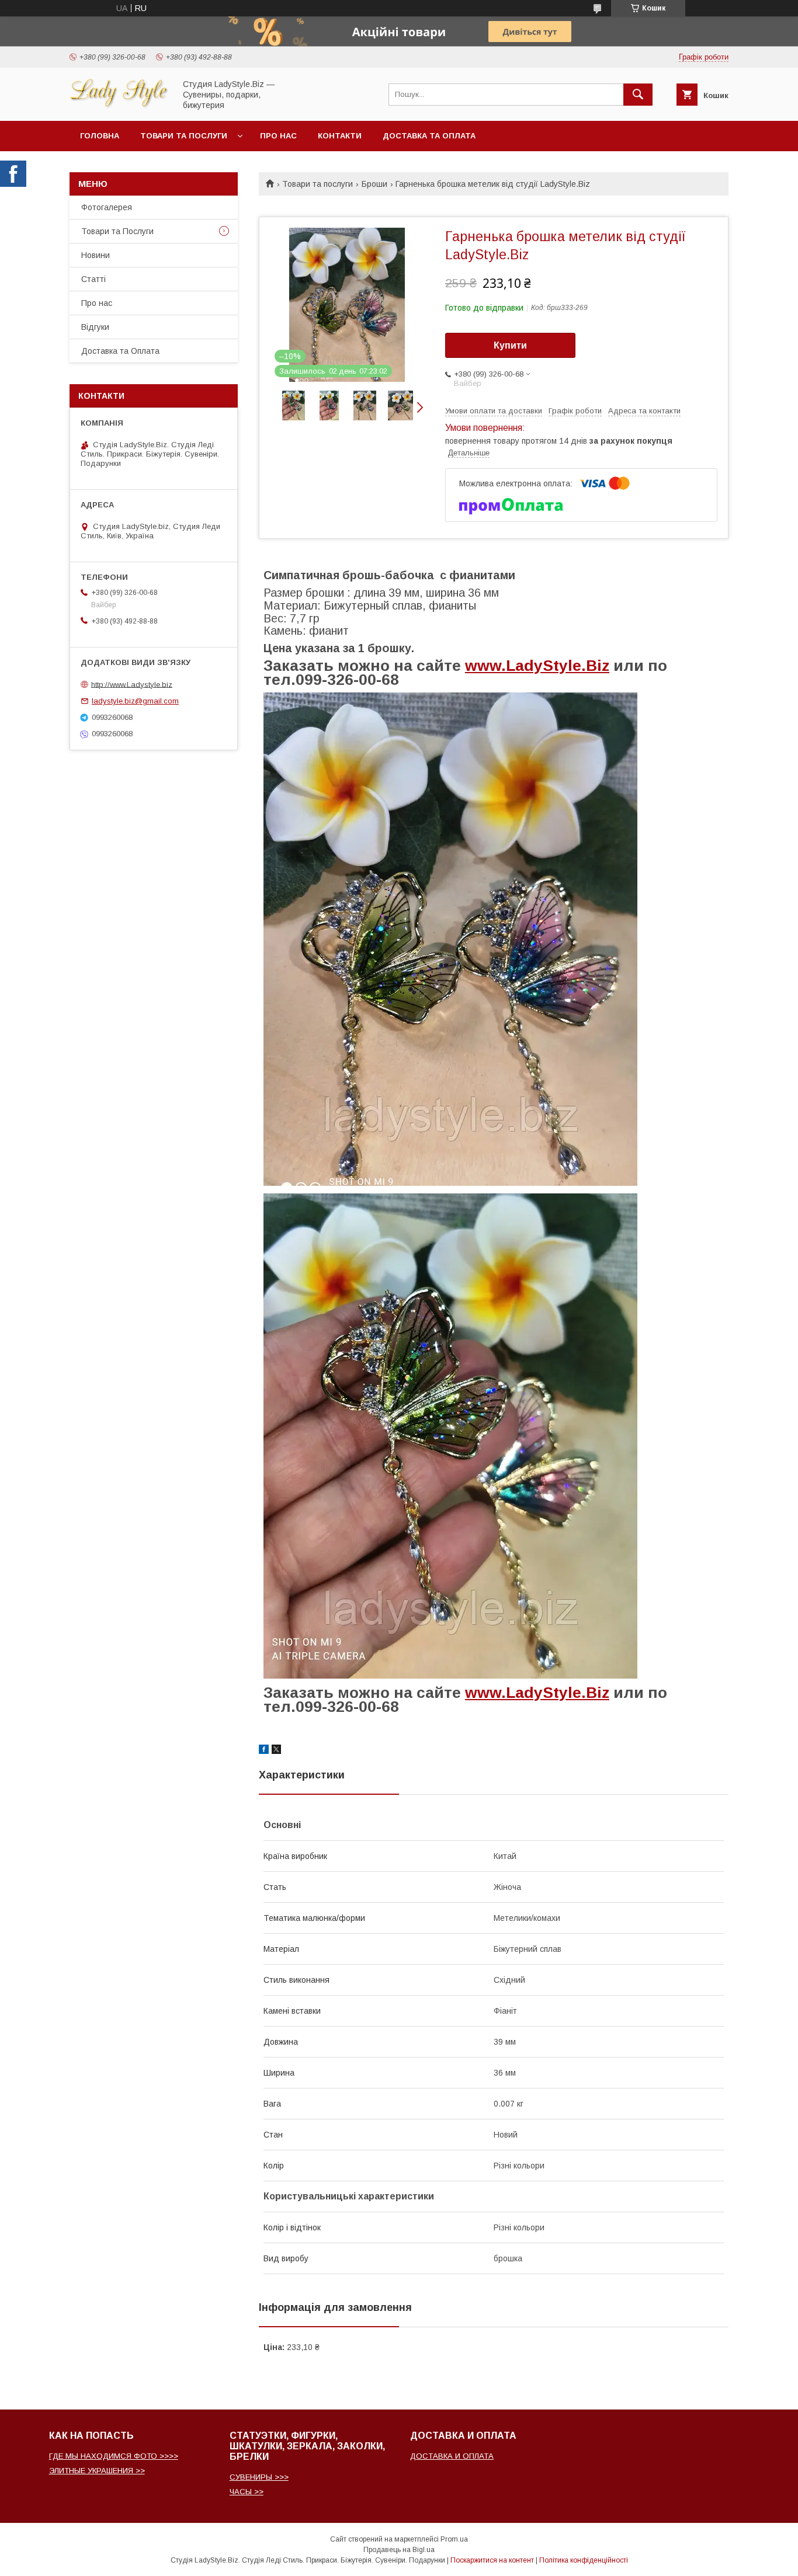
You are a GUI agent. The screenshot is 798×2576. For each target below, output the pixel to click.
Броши (374, 184)
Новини (96, 255)
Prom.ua (454, 2539)
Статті (93, 279)
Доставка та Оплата (429, 136)
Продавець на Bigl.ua (399, 2550)
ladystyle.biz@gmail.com (135, 701)
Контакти (340, 136)
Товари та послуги (184, 136)
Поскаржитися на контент (492, 2560)
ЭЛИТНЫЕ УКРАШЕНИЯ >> (97, 2471)
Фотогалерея (107, 207)
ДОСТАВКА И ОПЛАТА (452, 2456)
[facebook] (264, 1751)
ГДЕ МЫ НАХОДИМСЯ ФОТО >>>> (114, 2456)
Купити (510, 345)
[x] (276, 1751)
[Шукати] (638, 95)
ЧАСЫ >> (247, 2492)
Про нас (278, 136)
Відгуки (95, 327)
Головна (100, 136)
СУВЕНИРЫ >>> (259, 2477)
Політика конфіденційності (584, 2560)
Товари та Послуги (117, 231)
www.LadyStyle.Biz (537, 666)
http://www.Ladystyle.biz (132, 684)
